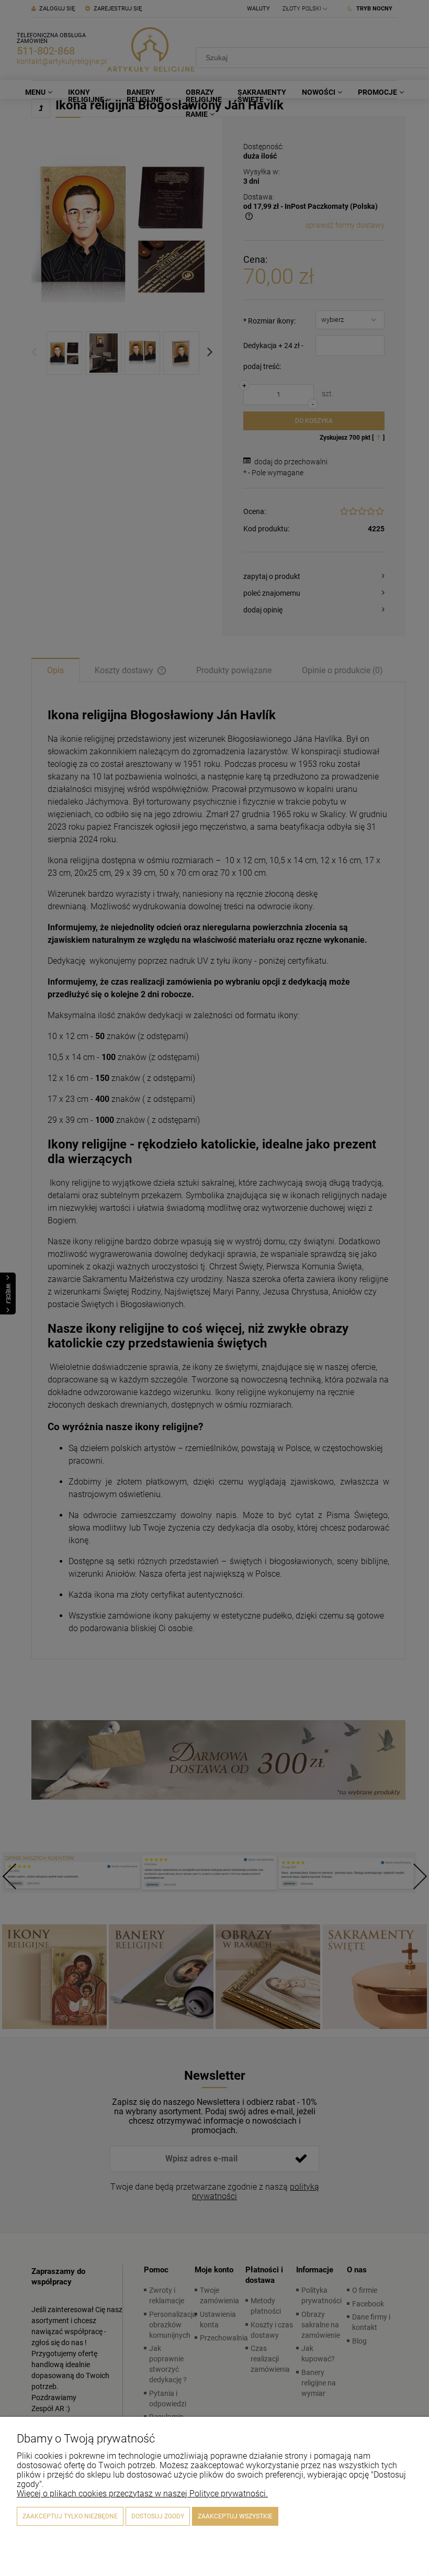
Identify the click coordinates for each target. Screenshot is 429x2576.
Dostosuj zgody (158, 2516)
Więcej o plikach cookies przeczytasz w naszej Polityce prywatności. (142, 2494)
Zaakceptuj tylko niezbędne (70, 2516)
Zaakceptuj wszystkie (235, 2516)
